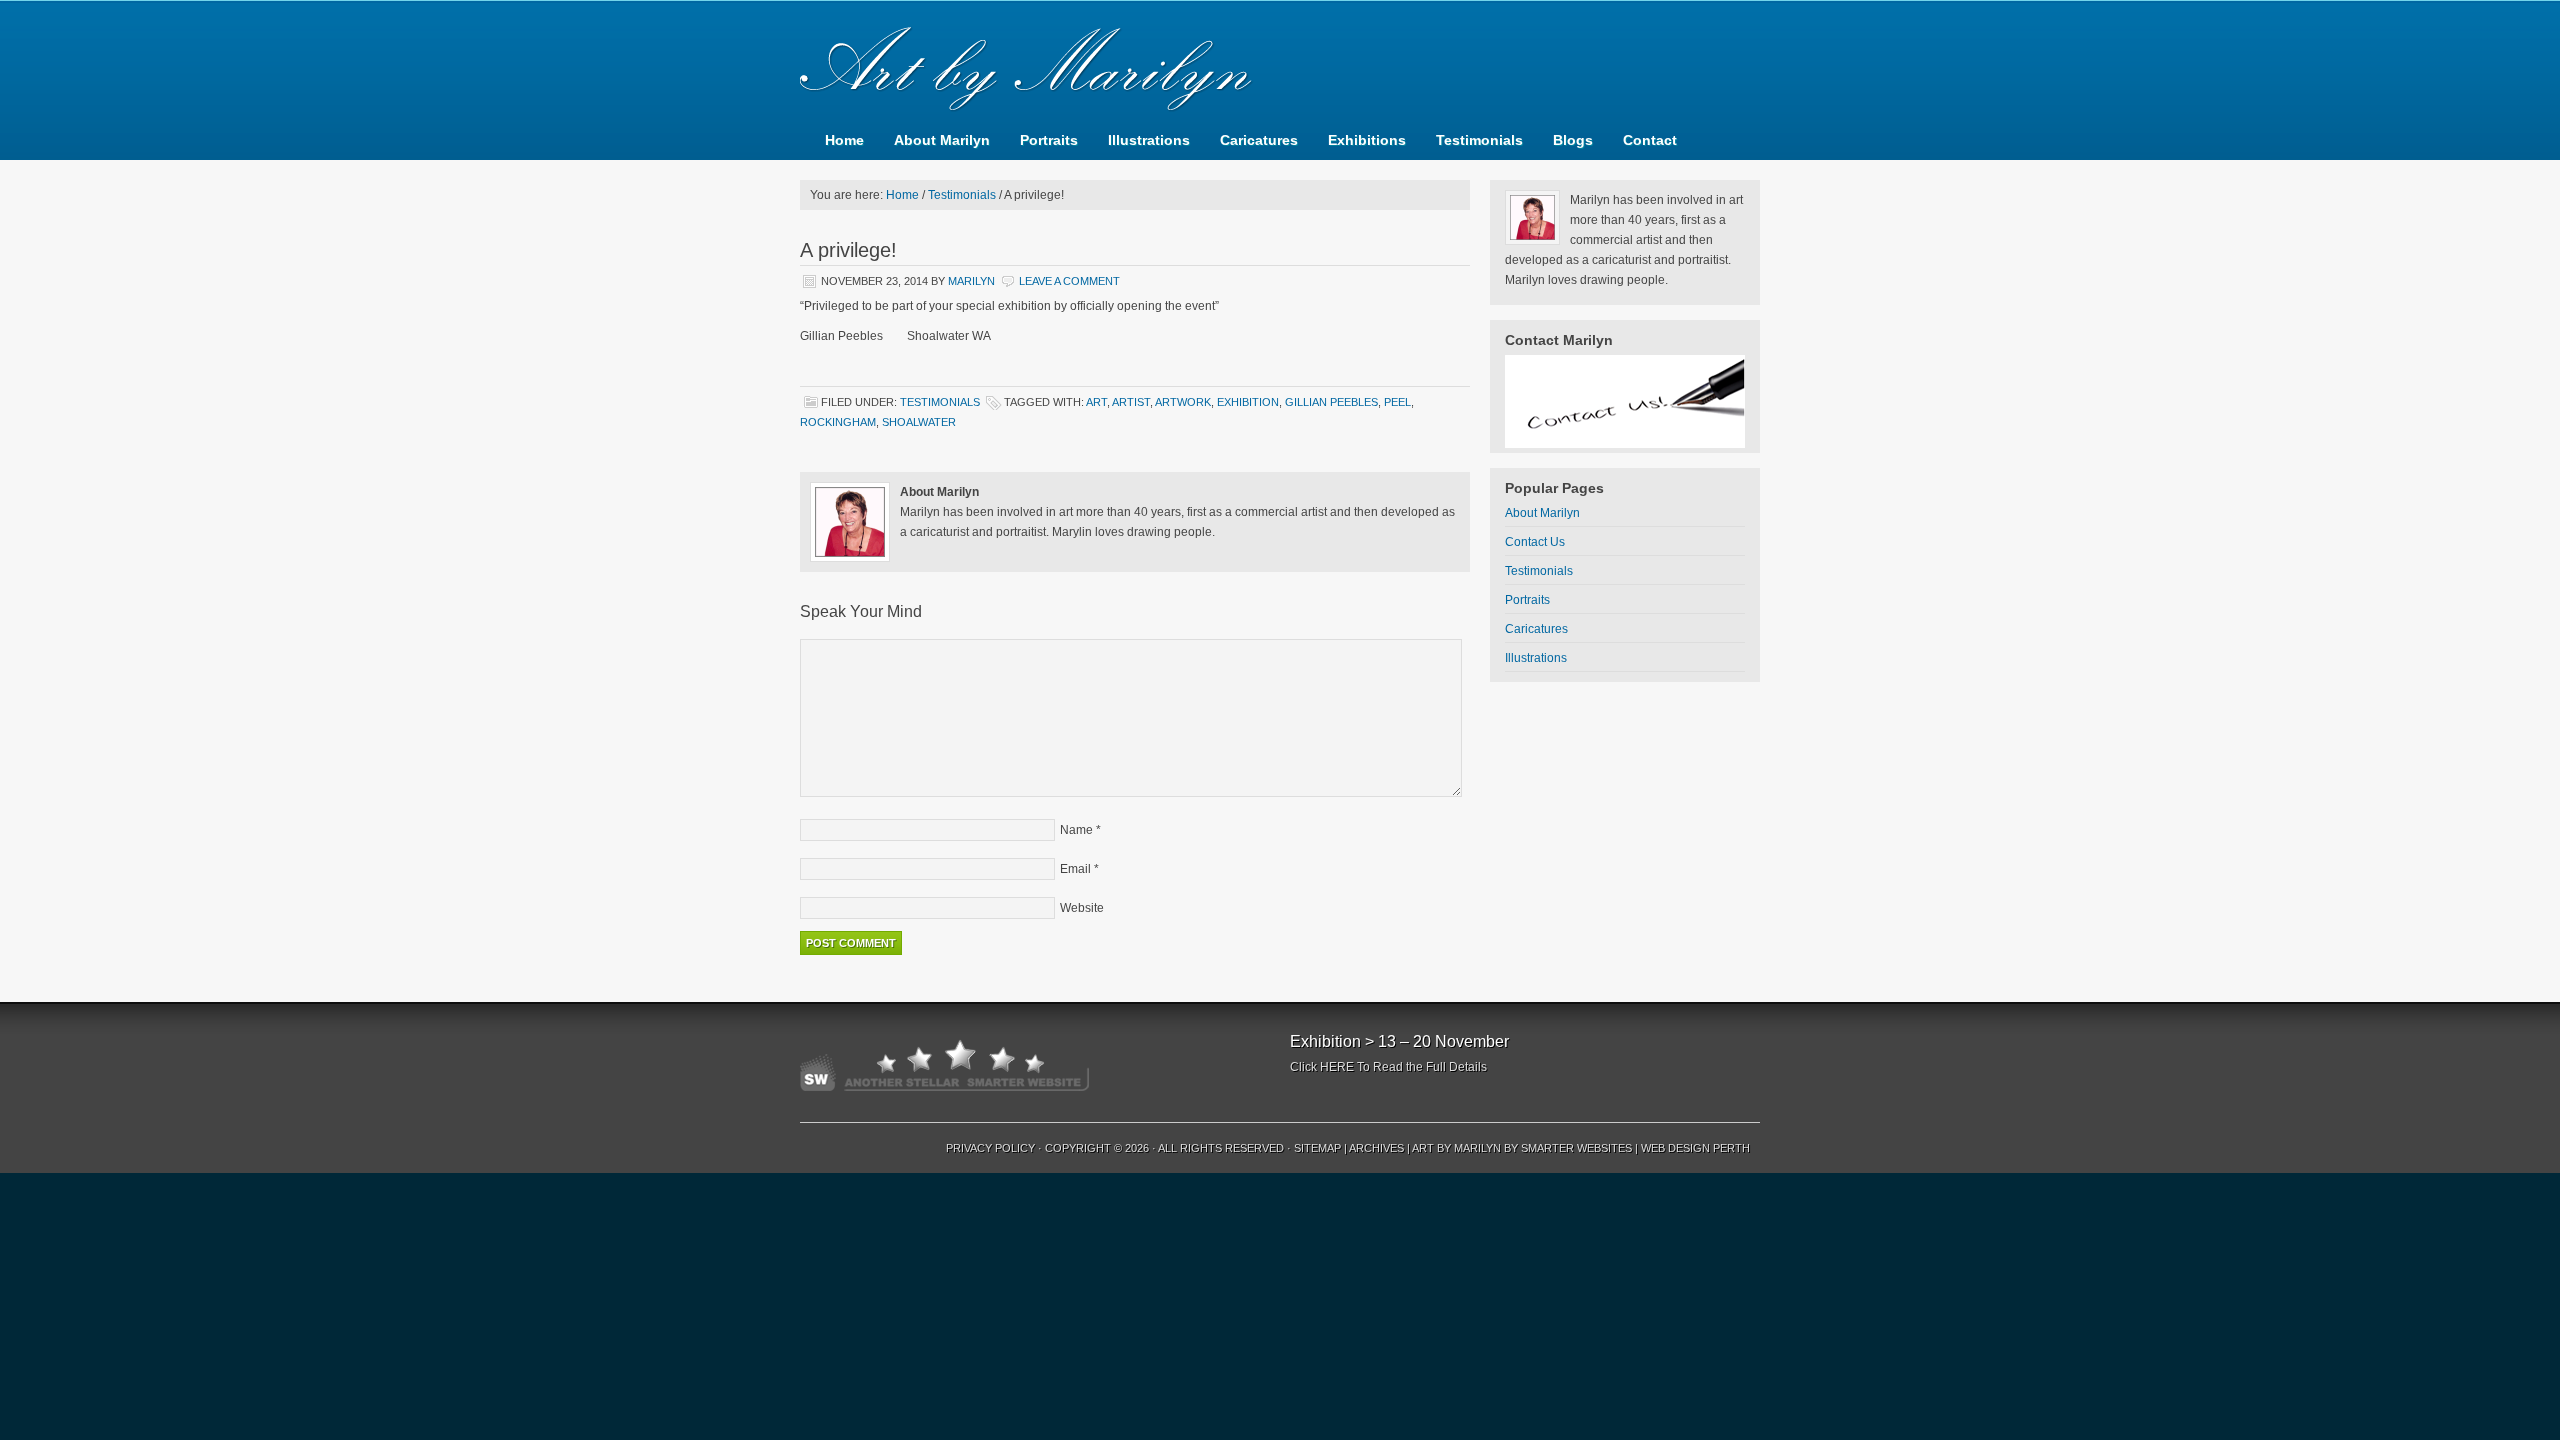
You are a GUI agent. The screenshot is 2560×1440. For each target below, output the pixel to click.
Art (1096, 402)
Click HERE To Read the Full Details (1388, 1067)
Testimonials (1479, 140)
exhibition (1248, 402)
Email (1075, 869)
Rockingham (838, 422)
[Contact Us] (1625, 401)
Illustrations (1149, 140)
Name (1076, 830)
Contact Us (1535, 542)
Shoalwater (919, 422)
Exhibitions (1367, 140)
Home (844, 140)
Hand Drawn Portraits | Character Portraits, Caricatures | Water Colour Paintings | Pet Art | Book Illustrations (1280, 60)
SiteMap (1317, 1148)
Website (1082, 908)
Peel (1397, 402)
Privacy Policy (990, 1148)
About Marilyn (942, 140)
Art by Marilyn (1456, 1148)
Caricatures (1259, 140)
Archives (1376, 1148)
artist (1131, 402)
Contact (1650, 140)
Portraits (1049, 140)
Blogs (1573, 140)
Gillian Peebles (1331, 402)
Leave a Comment (1069, 281)
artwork (1183, 402)
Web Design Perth (1695, 1148)
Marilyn (971, 281)
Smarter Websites (1576, 1148)
